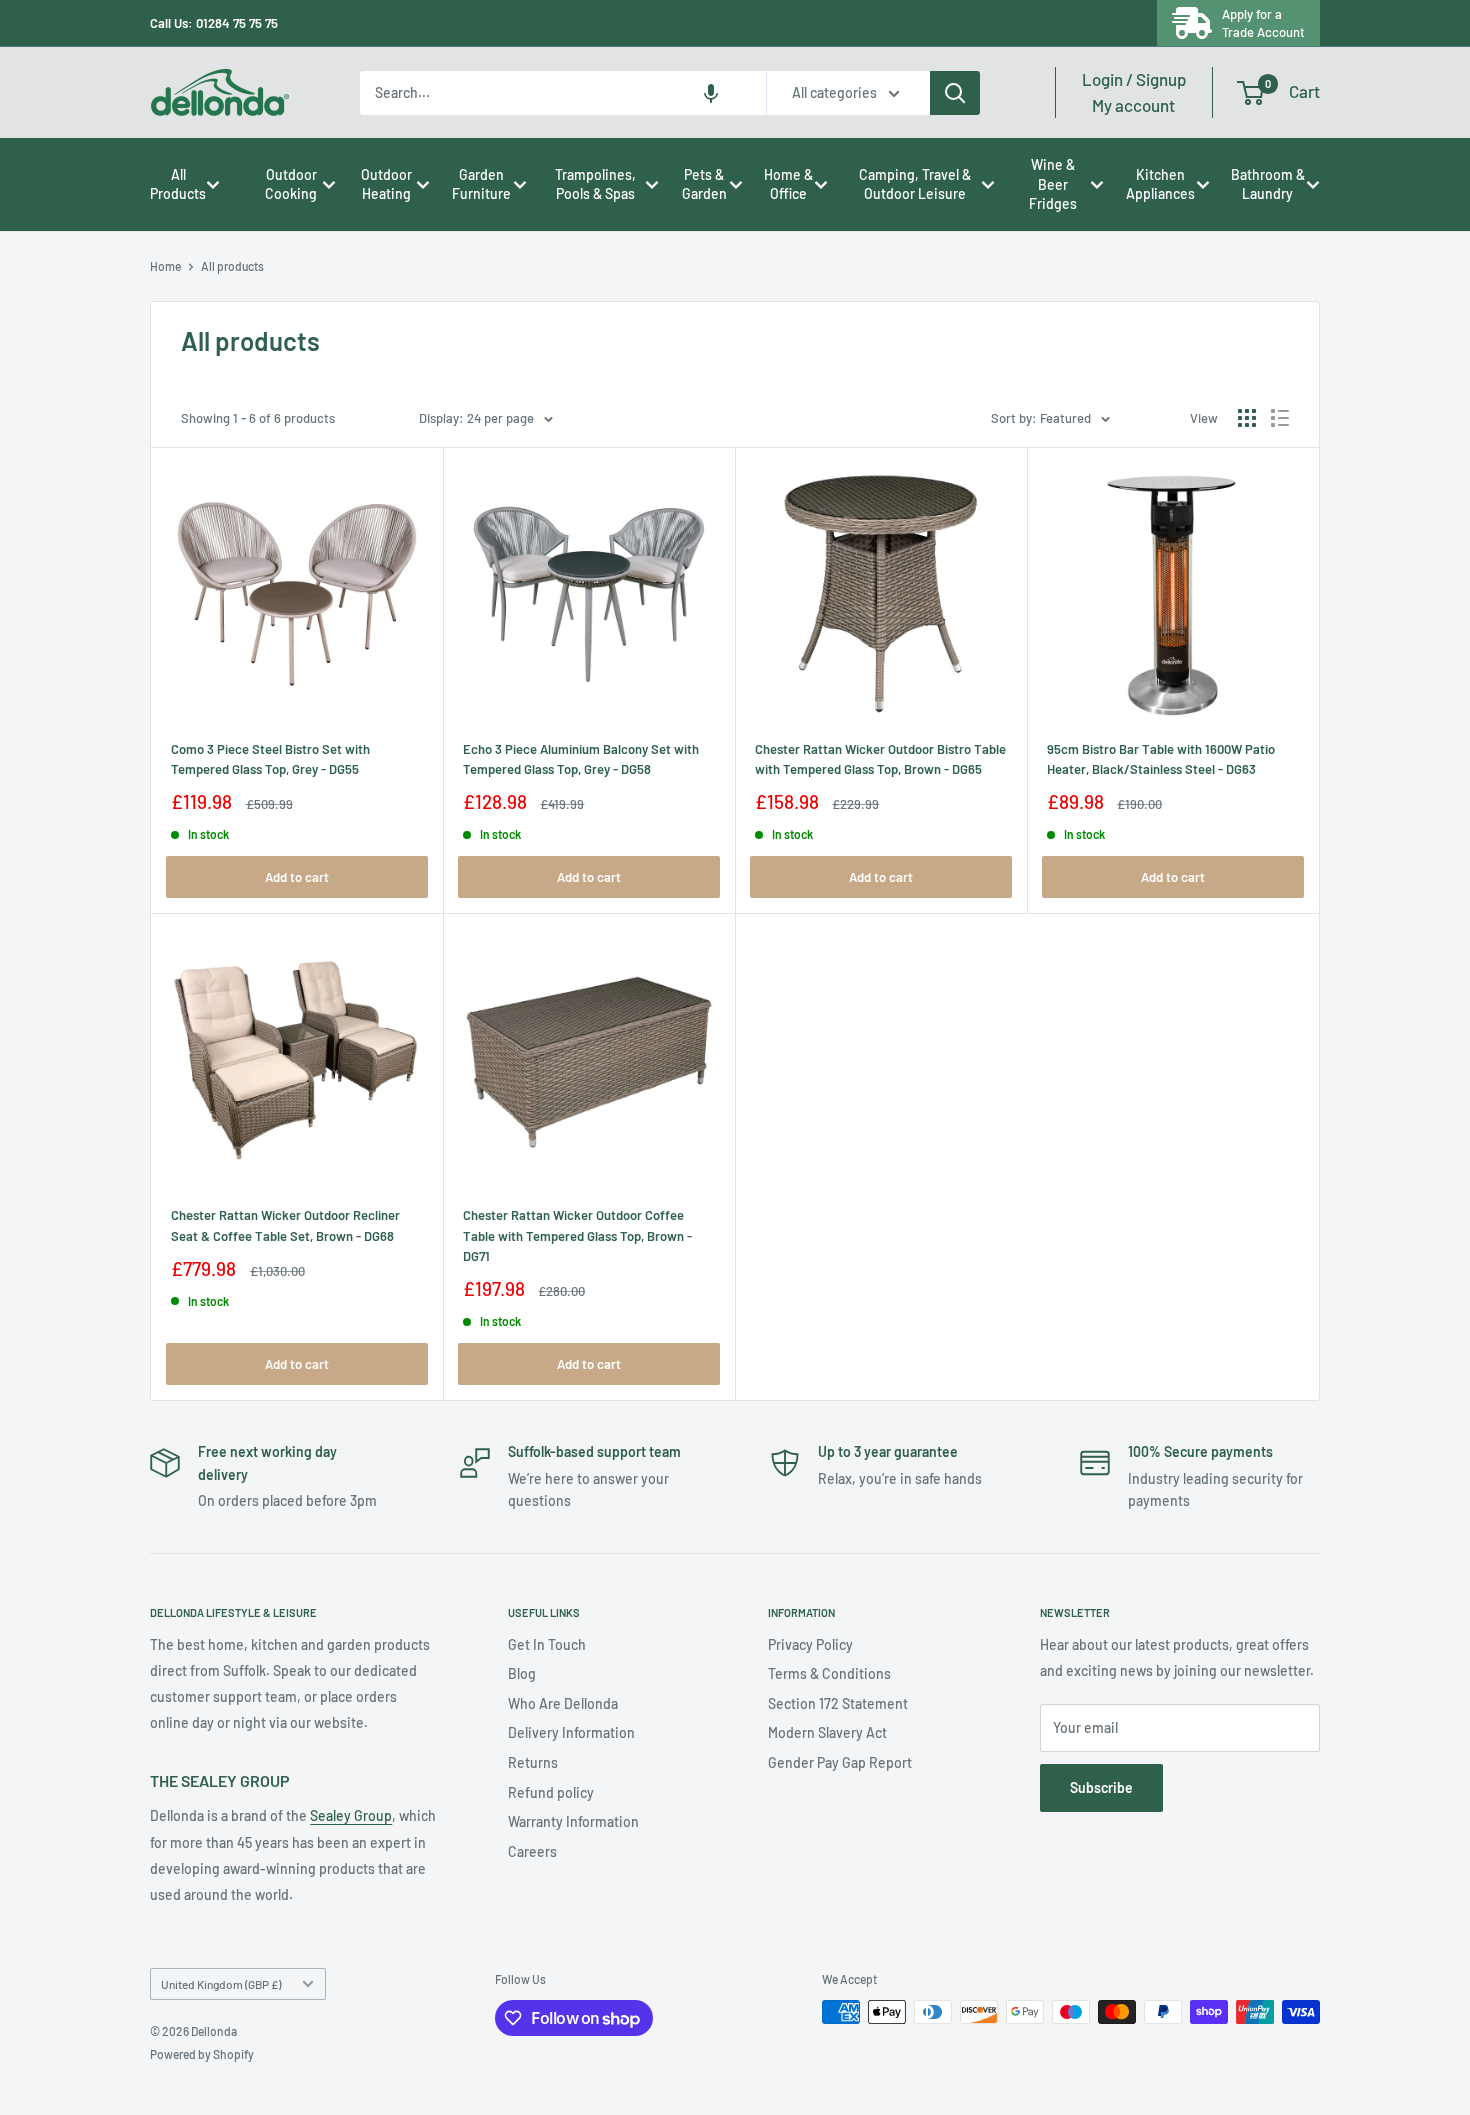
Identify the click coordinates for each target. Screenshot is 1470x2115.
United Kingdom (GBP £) (221, 1984)
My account (1134, 92)
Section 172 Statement (838, 1703)
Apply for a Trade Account (1263, 23)
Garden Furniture (481, 184)
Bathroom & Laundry (1268, 184)
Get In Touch (547, 1644)
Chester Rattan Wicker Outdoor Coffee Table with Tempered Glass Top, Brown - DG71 (577, 1235)
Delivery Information (571, 1732)
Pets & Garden (704, 184)
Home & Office (788, 184)
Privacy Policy (810, 1644)
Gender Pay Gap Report (840, 1762)
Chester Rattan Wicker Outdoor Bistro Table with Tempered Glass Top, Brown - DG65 (880, 759)
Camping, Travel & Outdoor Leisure (915, 184)
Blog (522, 1673)
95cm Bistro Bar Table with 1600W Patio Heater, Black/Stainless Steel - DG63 (1161, 759)
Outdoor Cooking (291, 184)
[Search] (955, 93)
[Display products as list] (1280, 418)
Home (165, 266)
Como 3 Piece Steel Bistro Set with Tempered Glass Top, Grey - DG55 (270, 759)
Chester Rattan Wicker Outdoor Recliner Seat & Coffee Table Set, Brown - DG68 (285, 1225)
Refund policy (551, 1792)
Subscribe (1101, 1787)
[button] (711, 93)
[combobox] (563, 93)
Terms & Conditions (829, 1673)
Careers (532, 1851)
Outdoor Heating (386, 184)
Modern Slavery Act (827, 1732)
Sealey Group (351, 1815)
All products (232, 266)
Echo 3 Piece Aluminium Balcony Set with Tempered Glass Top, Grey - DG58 (581, 759)
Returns (533, 1762)
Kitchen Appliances (1160, 184)
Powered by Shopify (202, 2054)
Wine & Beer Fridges (1053, 184)
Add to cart (297, 877)
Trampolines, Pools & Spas (595, 184)
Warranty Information (573, 1821)
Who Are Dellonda (563, 1703)
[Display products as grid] (1247, 418)
